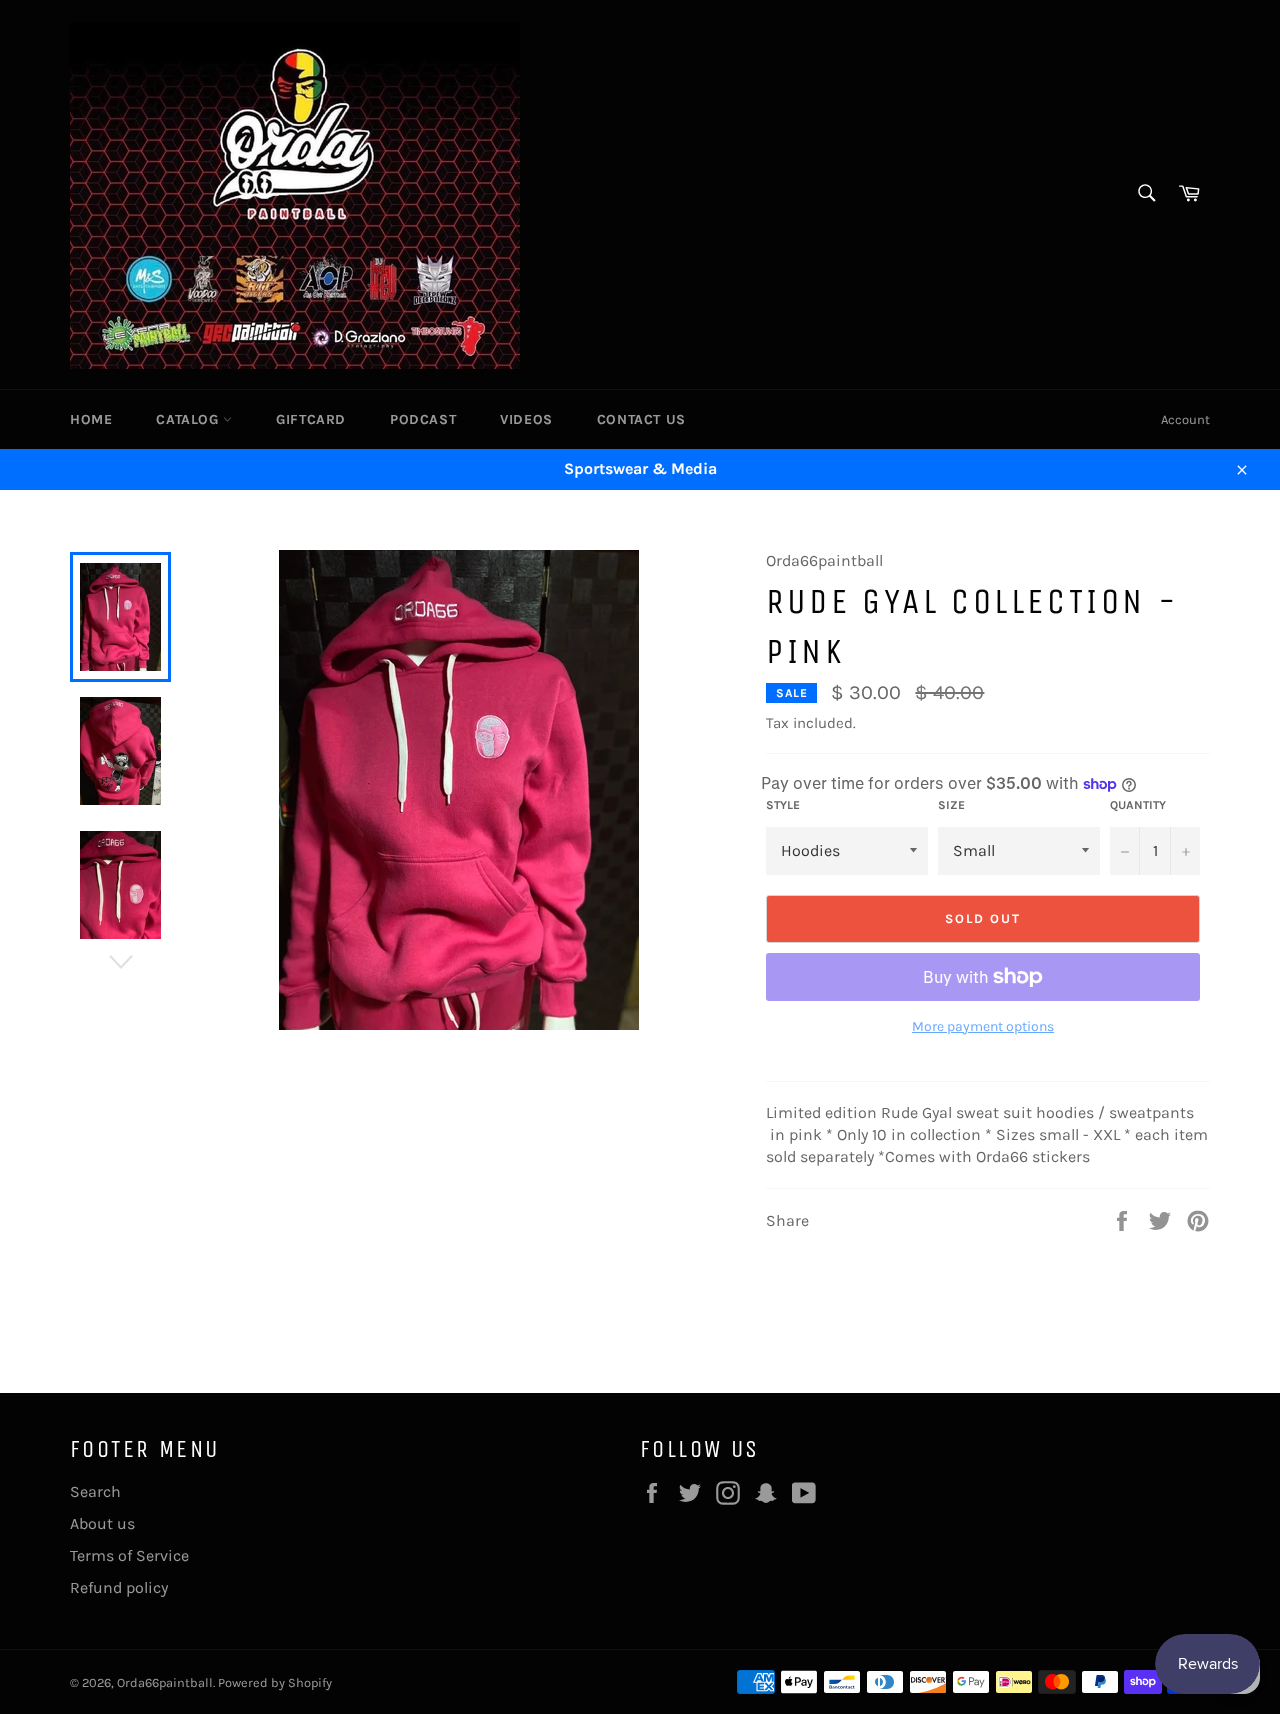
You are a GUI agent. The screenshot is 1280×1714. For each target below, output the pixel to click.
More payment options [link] (983, 1026)
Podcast (423, 419)
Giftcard (311, 419)
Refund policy (119, 1587)
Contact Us (641, 419)
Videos (526, 419)
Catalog (189, 419)
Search (95, 1491)
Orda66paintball (165, 1682)
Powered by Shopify (275, 1682)
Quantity (1138, 805)
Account (1185, 419)
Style (783, 805)
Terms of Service (129, 1555)
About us (102, 1523)
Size (951, 805)
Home (91, 419)
